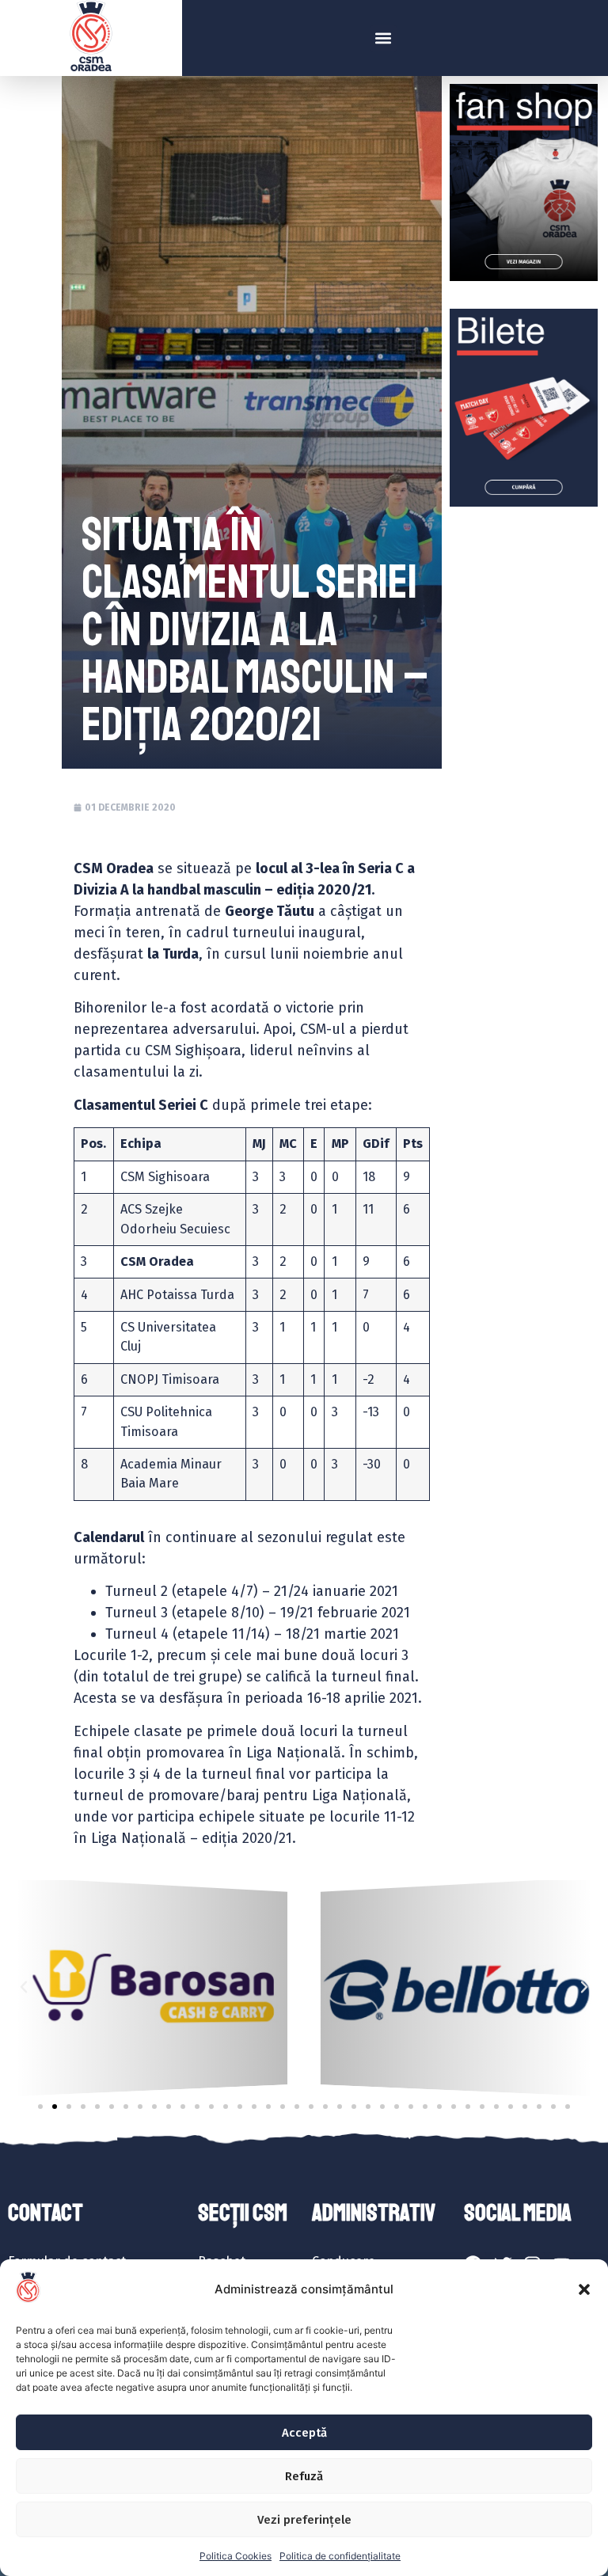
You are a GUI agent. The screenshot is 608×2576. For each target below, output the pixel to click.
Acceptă (304, 2433)
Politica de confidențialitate (340, 2556)
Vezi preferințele (304, 2520)
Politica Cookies (236, 2556)
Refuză (304, 2476)
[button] (584, 2289)
